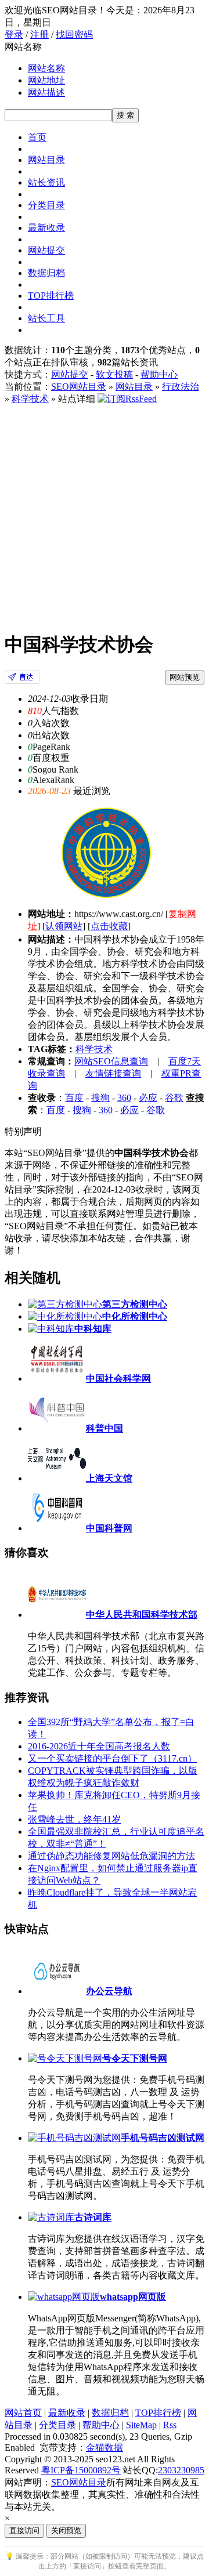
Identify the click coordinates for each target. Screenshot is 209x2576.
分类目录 (46, 205)
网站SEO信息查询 (111, 1061)
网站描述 (46, 93)
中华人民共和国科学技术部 (142, 1615)
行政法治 (181, 387)
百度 (74, 1098)
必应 (148, 1098)
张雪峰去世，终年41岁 (74, 1819)
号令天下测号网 (135, 2058)
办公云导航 (109, 1991)
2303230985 (181, 2470)
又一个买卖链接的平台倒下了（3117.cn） (112, 1758)
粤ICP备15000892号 (81, 2470)
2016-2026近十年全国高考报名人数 (99, 1746)
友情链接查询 (113, 1073)
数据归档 (46, 273)
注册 (39, 35)
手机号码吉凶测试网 (163, 2138)
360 (124, 1098)
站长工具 (46, 318)
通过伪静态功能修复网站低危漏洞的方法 (111, 1856)
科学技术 (30, 399)
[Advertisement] (105, 516)
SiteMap (141, 2425)
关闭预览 (66, 2530)
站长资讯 (46, 182)
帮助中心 (159, 374)
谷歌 (174, 1098)
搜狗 (100, 1098)
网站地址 (46, 80)
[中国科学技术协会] (22, 681)
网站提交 (46, 250)
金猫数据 (105, 2448)
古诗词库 (93, 2217)
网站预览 (185, 677)
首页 (37, 137)
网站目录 (46, 160)
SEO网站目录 (79, 387)
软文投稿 (114, 374)
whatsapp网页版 (133, 2297)
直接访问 (24, 2530)
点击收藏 (109, 926)
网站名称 (46, 68)
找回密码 (74, 35)
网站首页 (23, 2413)
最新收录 (46, 228)
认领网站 (64, 926)
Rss (170, 2425)
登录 (14, 35)
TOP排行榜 (51, 296)
